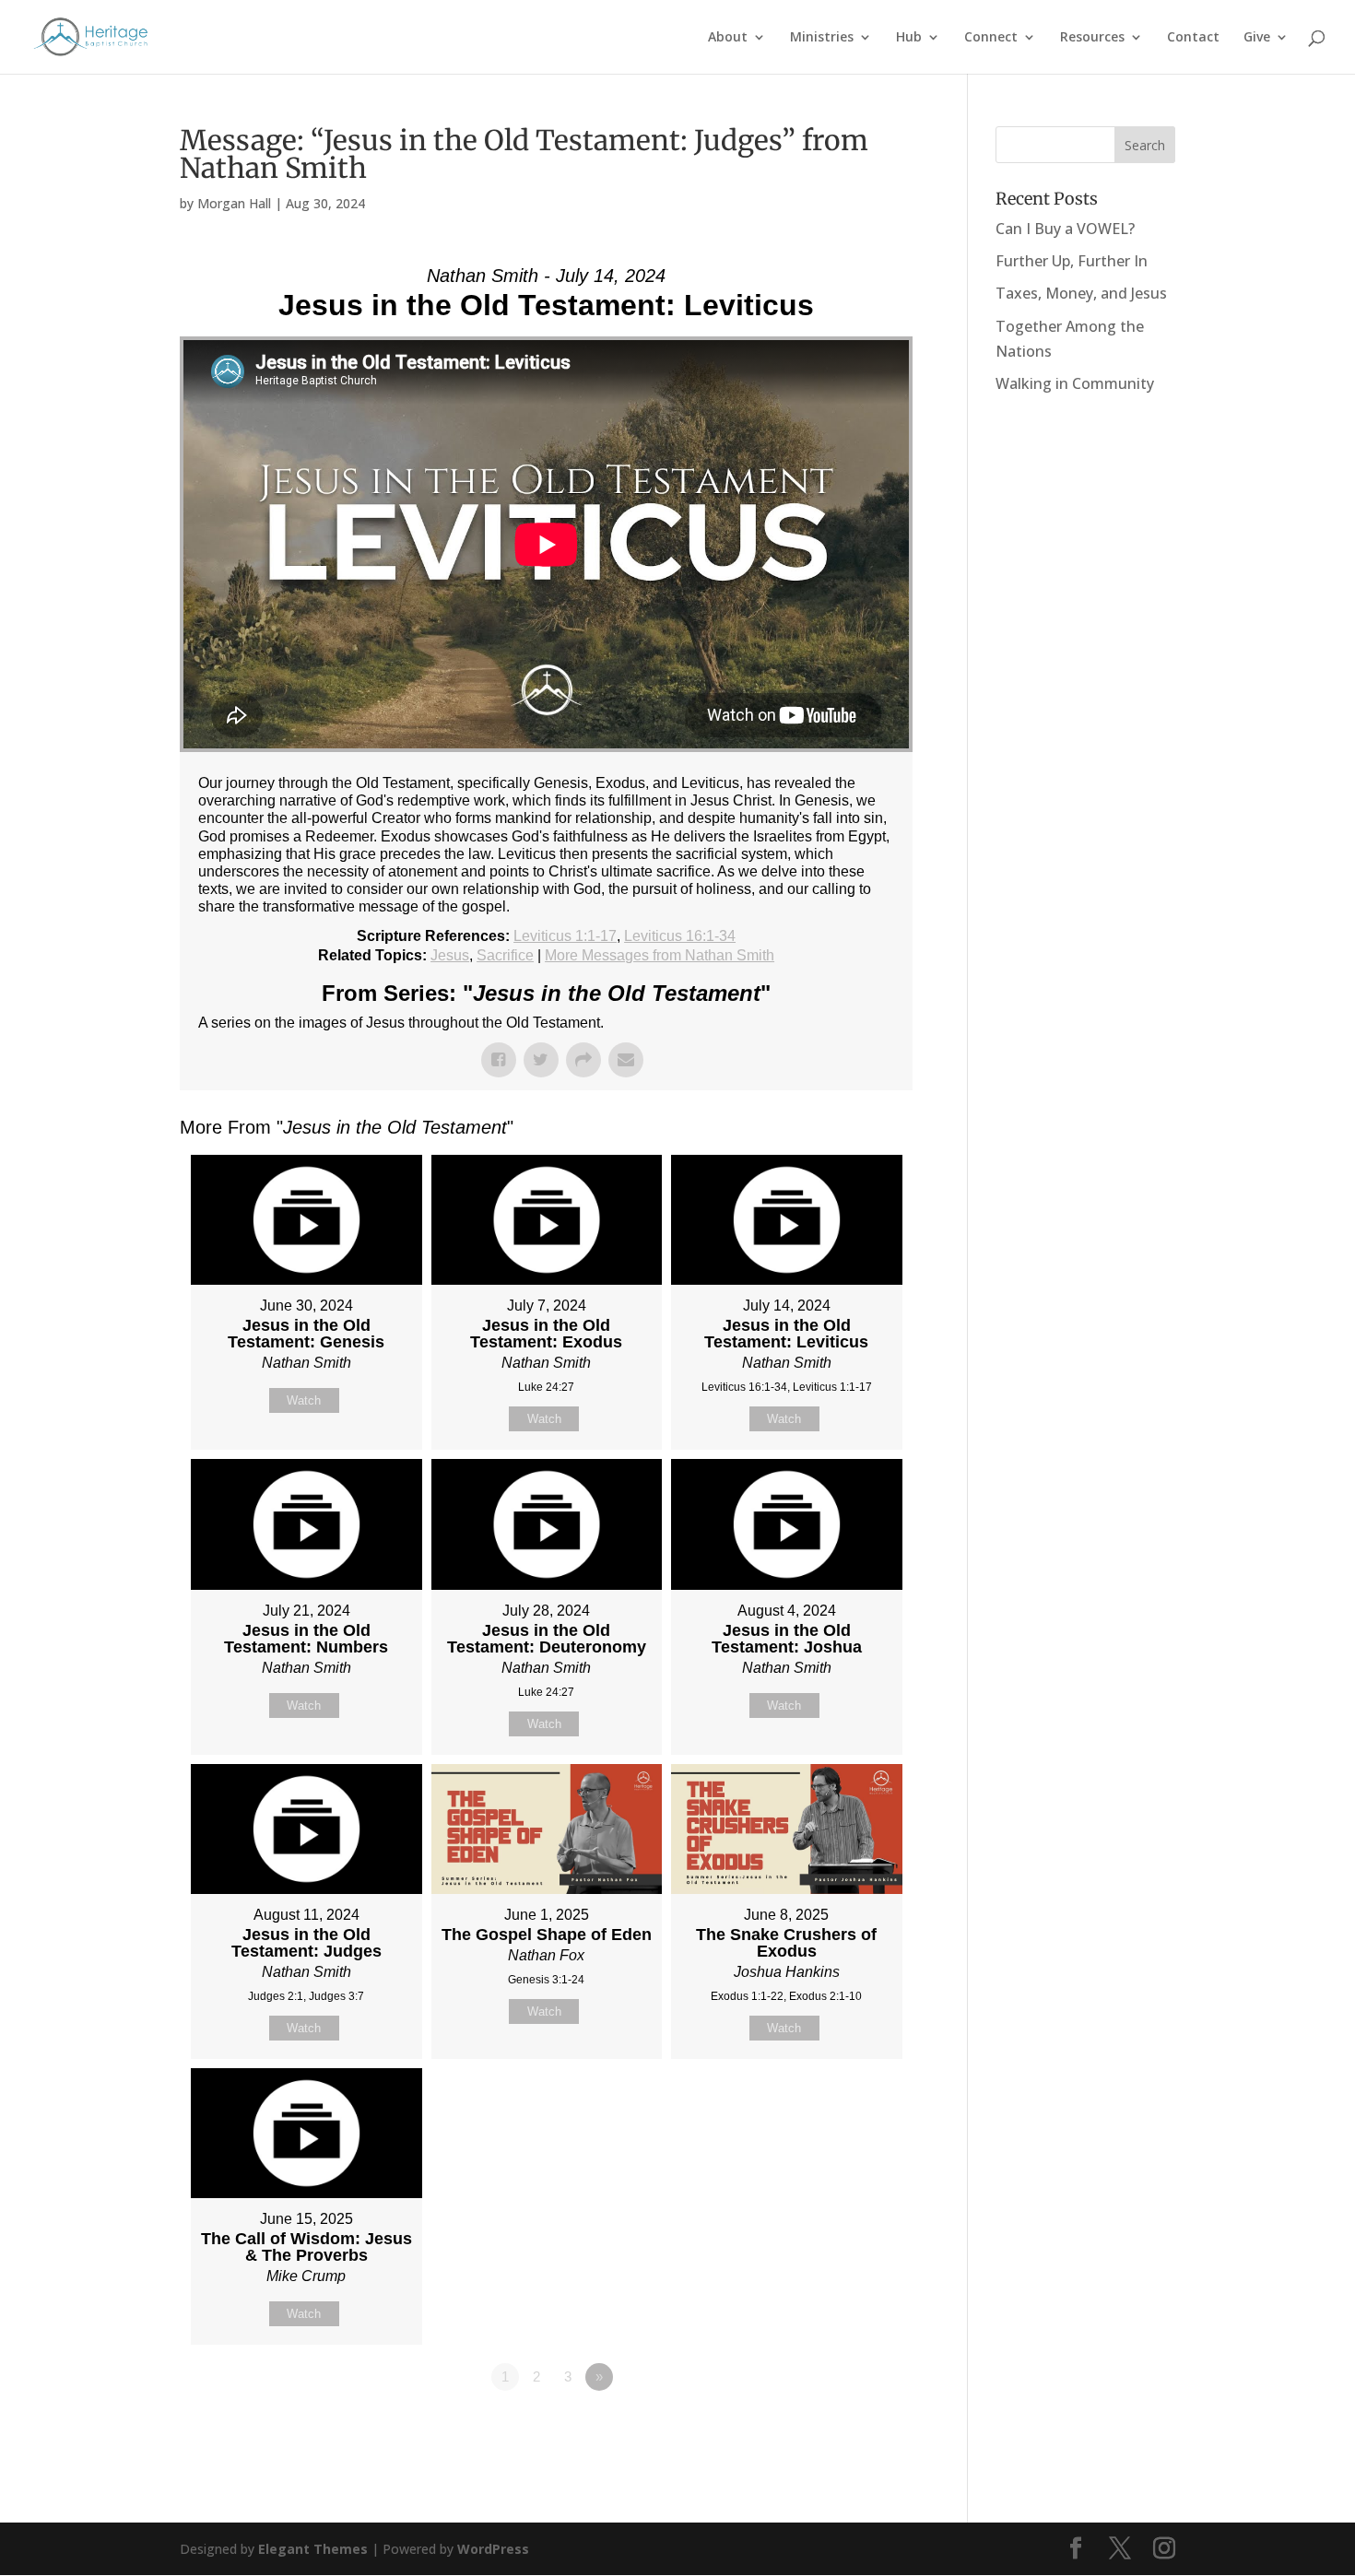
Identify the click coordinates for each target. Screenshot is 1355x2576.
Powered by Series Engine (844, 2428)
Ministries (822, 38)
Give (1257, 38)
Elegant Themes (313, 2549)
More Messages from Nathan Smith (660, 955)
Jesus (450, 955)
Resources (1092, 38)
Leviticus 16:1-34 (680, 936)
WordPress (493, 2549)
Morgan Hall (234, 203)
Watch (304, 1400)
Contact (1193, 38)
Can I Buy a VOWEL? (1065, 229)
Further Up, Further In (1072, 261)
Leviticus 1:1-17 (565, 936)
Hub (909, 38)
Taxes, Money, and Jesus (1081, 293)
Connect (991, 38)
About (728, 38)
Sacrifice (505, 955)
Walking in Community (1075, 383)
